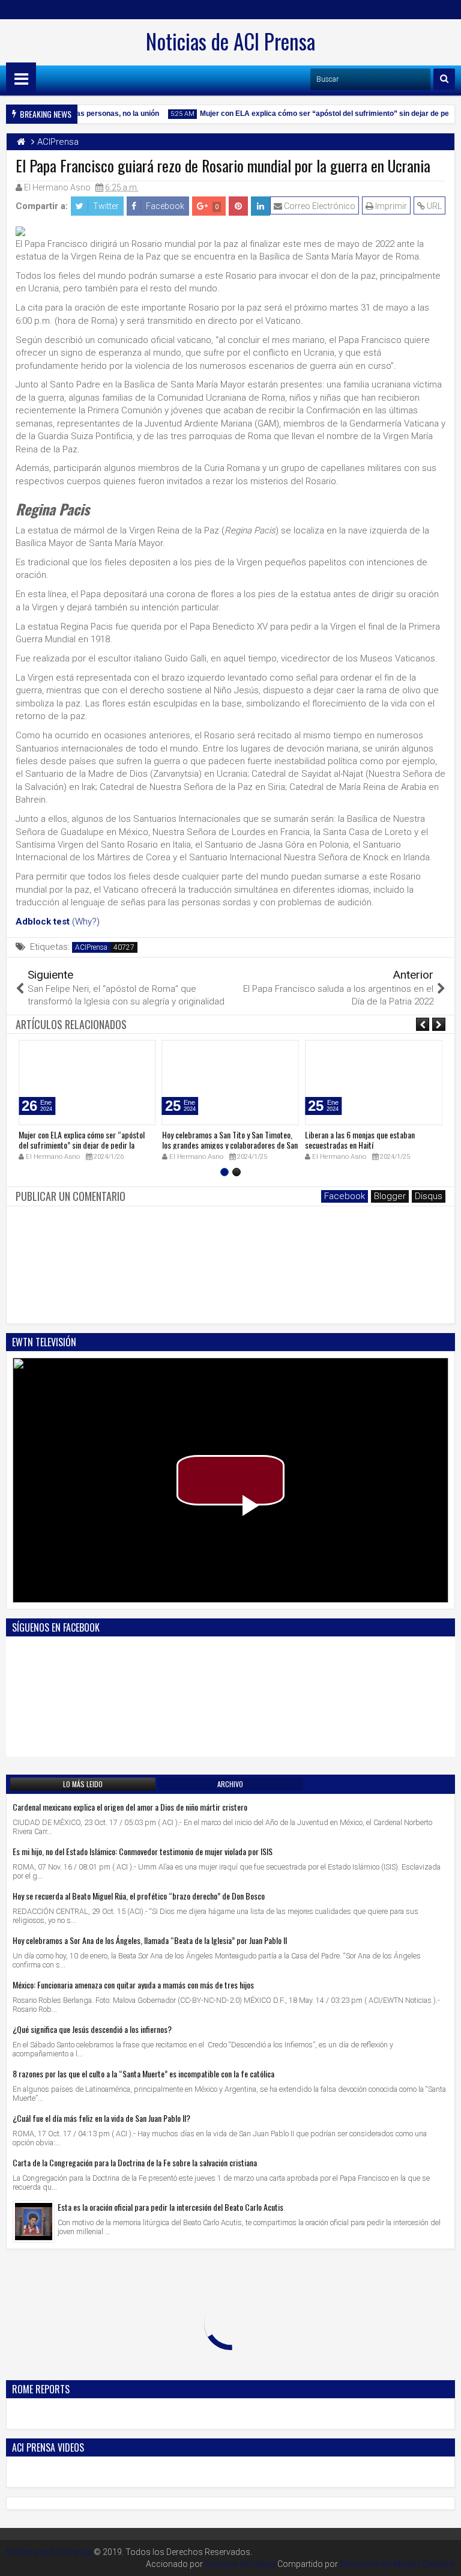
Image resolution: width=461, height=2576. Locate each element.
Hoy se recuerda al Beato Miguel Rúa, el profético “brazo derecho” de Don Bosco (139, 1896)
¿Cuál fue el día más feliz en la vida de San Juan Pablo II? (101, 2118)
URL (433, 206)
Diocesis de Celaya (240, 2564)
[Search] (444, 79)
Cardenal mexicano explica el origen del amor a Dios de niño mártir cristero (130, 1807)
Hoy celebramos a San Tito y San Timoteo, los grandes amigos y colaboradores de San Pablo (230, 1145)
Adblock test (43, 922)
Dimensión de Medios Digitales (397, 2564)
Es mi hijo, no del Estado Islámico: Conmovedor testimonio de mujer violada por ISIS (143, 1851)
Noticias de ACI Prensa (230, 41)
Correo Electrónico (319, 206)
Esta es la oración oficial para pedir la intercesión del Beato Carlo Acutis (170, 2207)
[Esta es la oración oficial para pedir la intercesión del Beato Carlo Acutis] (34, 2222)
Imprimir (390, 206)
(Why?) (86, 922)
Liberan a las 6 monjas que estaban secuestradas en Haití (360, 1140)
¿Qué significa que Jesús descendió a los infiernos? (92, 2029)
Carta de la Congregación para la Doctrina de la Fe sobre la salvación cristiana (135, 2162)
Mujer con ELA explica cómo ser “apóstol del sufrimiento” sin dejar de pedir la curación (82, 1145)
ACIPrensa (91, 947)
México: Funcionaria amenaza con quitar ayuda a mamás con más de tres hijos (133, 1985)
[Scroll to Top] (443, 2558)
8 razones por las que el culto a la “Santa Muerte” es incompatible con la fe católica (143, 2073)
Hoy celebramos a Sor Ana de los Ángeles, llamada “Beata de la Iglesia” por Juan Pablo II (150, 1940)
